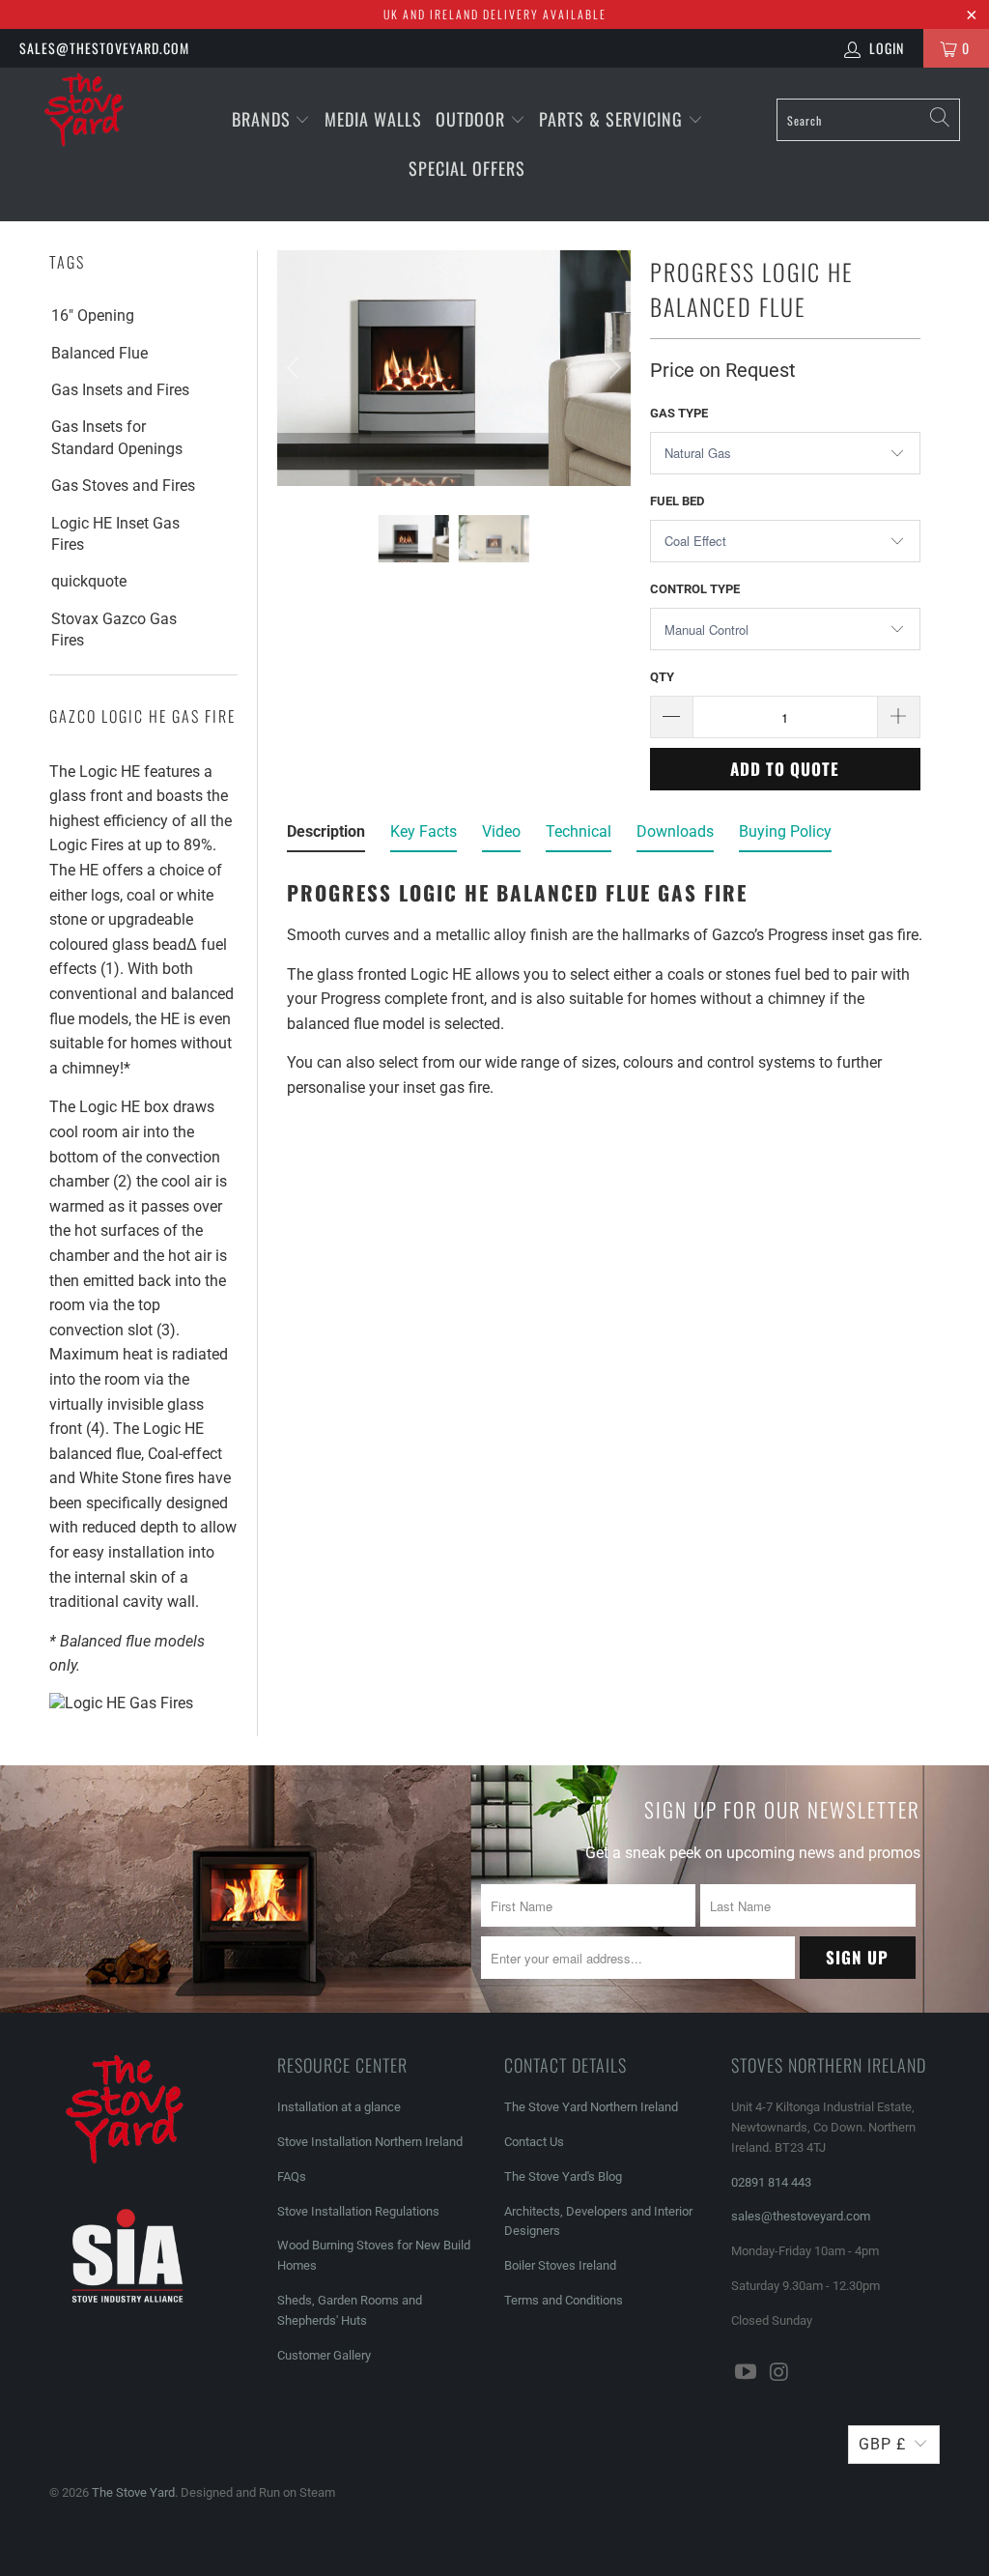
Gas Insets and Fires (120, 390)
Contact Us (534, 2142)
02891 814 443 (771, 2182)
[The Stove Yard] (89, 117)
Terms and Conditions (564, 2300)
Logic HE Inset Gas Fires (115, 534)
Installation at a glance (339, 2107)
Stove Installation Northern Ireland (370, 2142)
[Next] (612, 368)
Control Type (695, 589)
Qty (662, 677)
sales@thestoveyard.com (104, 48)
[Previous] (296, 368)
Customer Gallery (324, 2355)
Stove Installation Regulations (358, 2211)
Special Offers (467, 168)
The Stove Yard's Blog (563, 2176)
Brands (261, 119)
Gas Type (679, 413)
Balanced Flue (99, 353)
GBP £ (882, 2444)
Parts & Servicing (613, 119)
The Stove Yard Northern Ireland (591, 2107)
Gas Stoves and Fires (123, 486)
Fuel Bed (677, 501)
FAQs (292, 2176)
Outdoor (470, 119)
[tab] (326, 836)
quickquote (89, 581)
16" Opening (93, 315)
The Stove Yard (133, 2492)
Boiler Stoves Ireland (560, 2265)
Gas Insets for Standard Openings (117, 437)
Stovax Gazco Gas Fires (114, 630)
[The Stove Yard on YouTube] (746, 2373)
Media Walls (373, 119)
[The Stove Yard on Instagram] (779, 2373)
